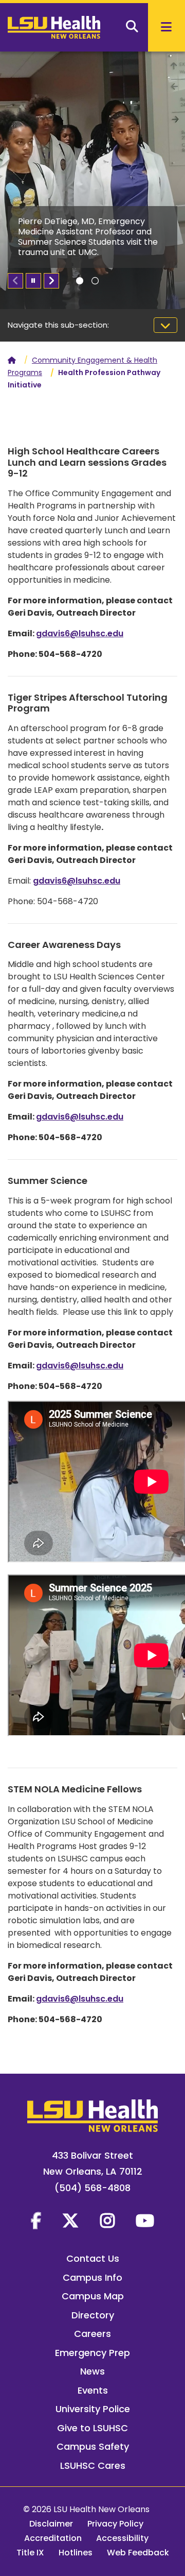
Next (51, 281)
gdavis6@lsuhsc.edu (80, 633)
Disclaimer (51, 2524)
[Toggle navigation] (165, 325)
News (92, 2371)
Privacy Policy (115, 2524)
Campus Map (93, 2296)
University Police (93, 2409)
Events (93, 2390)
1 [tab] (80, 281)
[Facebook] (36, 2221)
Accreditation (53, 2538)
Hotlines (76, 2553)
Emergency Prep (92, 2353)
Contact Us (93, 2258)
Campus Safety (93, 2446)
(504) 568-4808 (92, 2188)
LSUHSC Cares (93, 2465)
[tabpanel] (92, 180)
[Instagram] (107, 2221)
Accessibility (122, 2538)
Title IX (30, 2553)
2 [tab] (95, 281)
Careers (92, 2334)
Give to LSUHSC (92, 2428)
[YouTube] (145, 2221)
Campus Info (92, 2277)
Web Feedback (138, 2553)
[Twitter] (70, 2221)
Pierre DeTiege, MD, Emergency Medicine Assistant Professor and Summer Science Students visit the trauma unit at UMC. (88, 237)
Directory (93, 2315)
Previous (15, 281)
